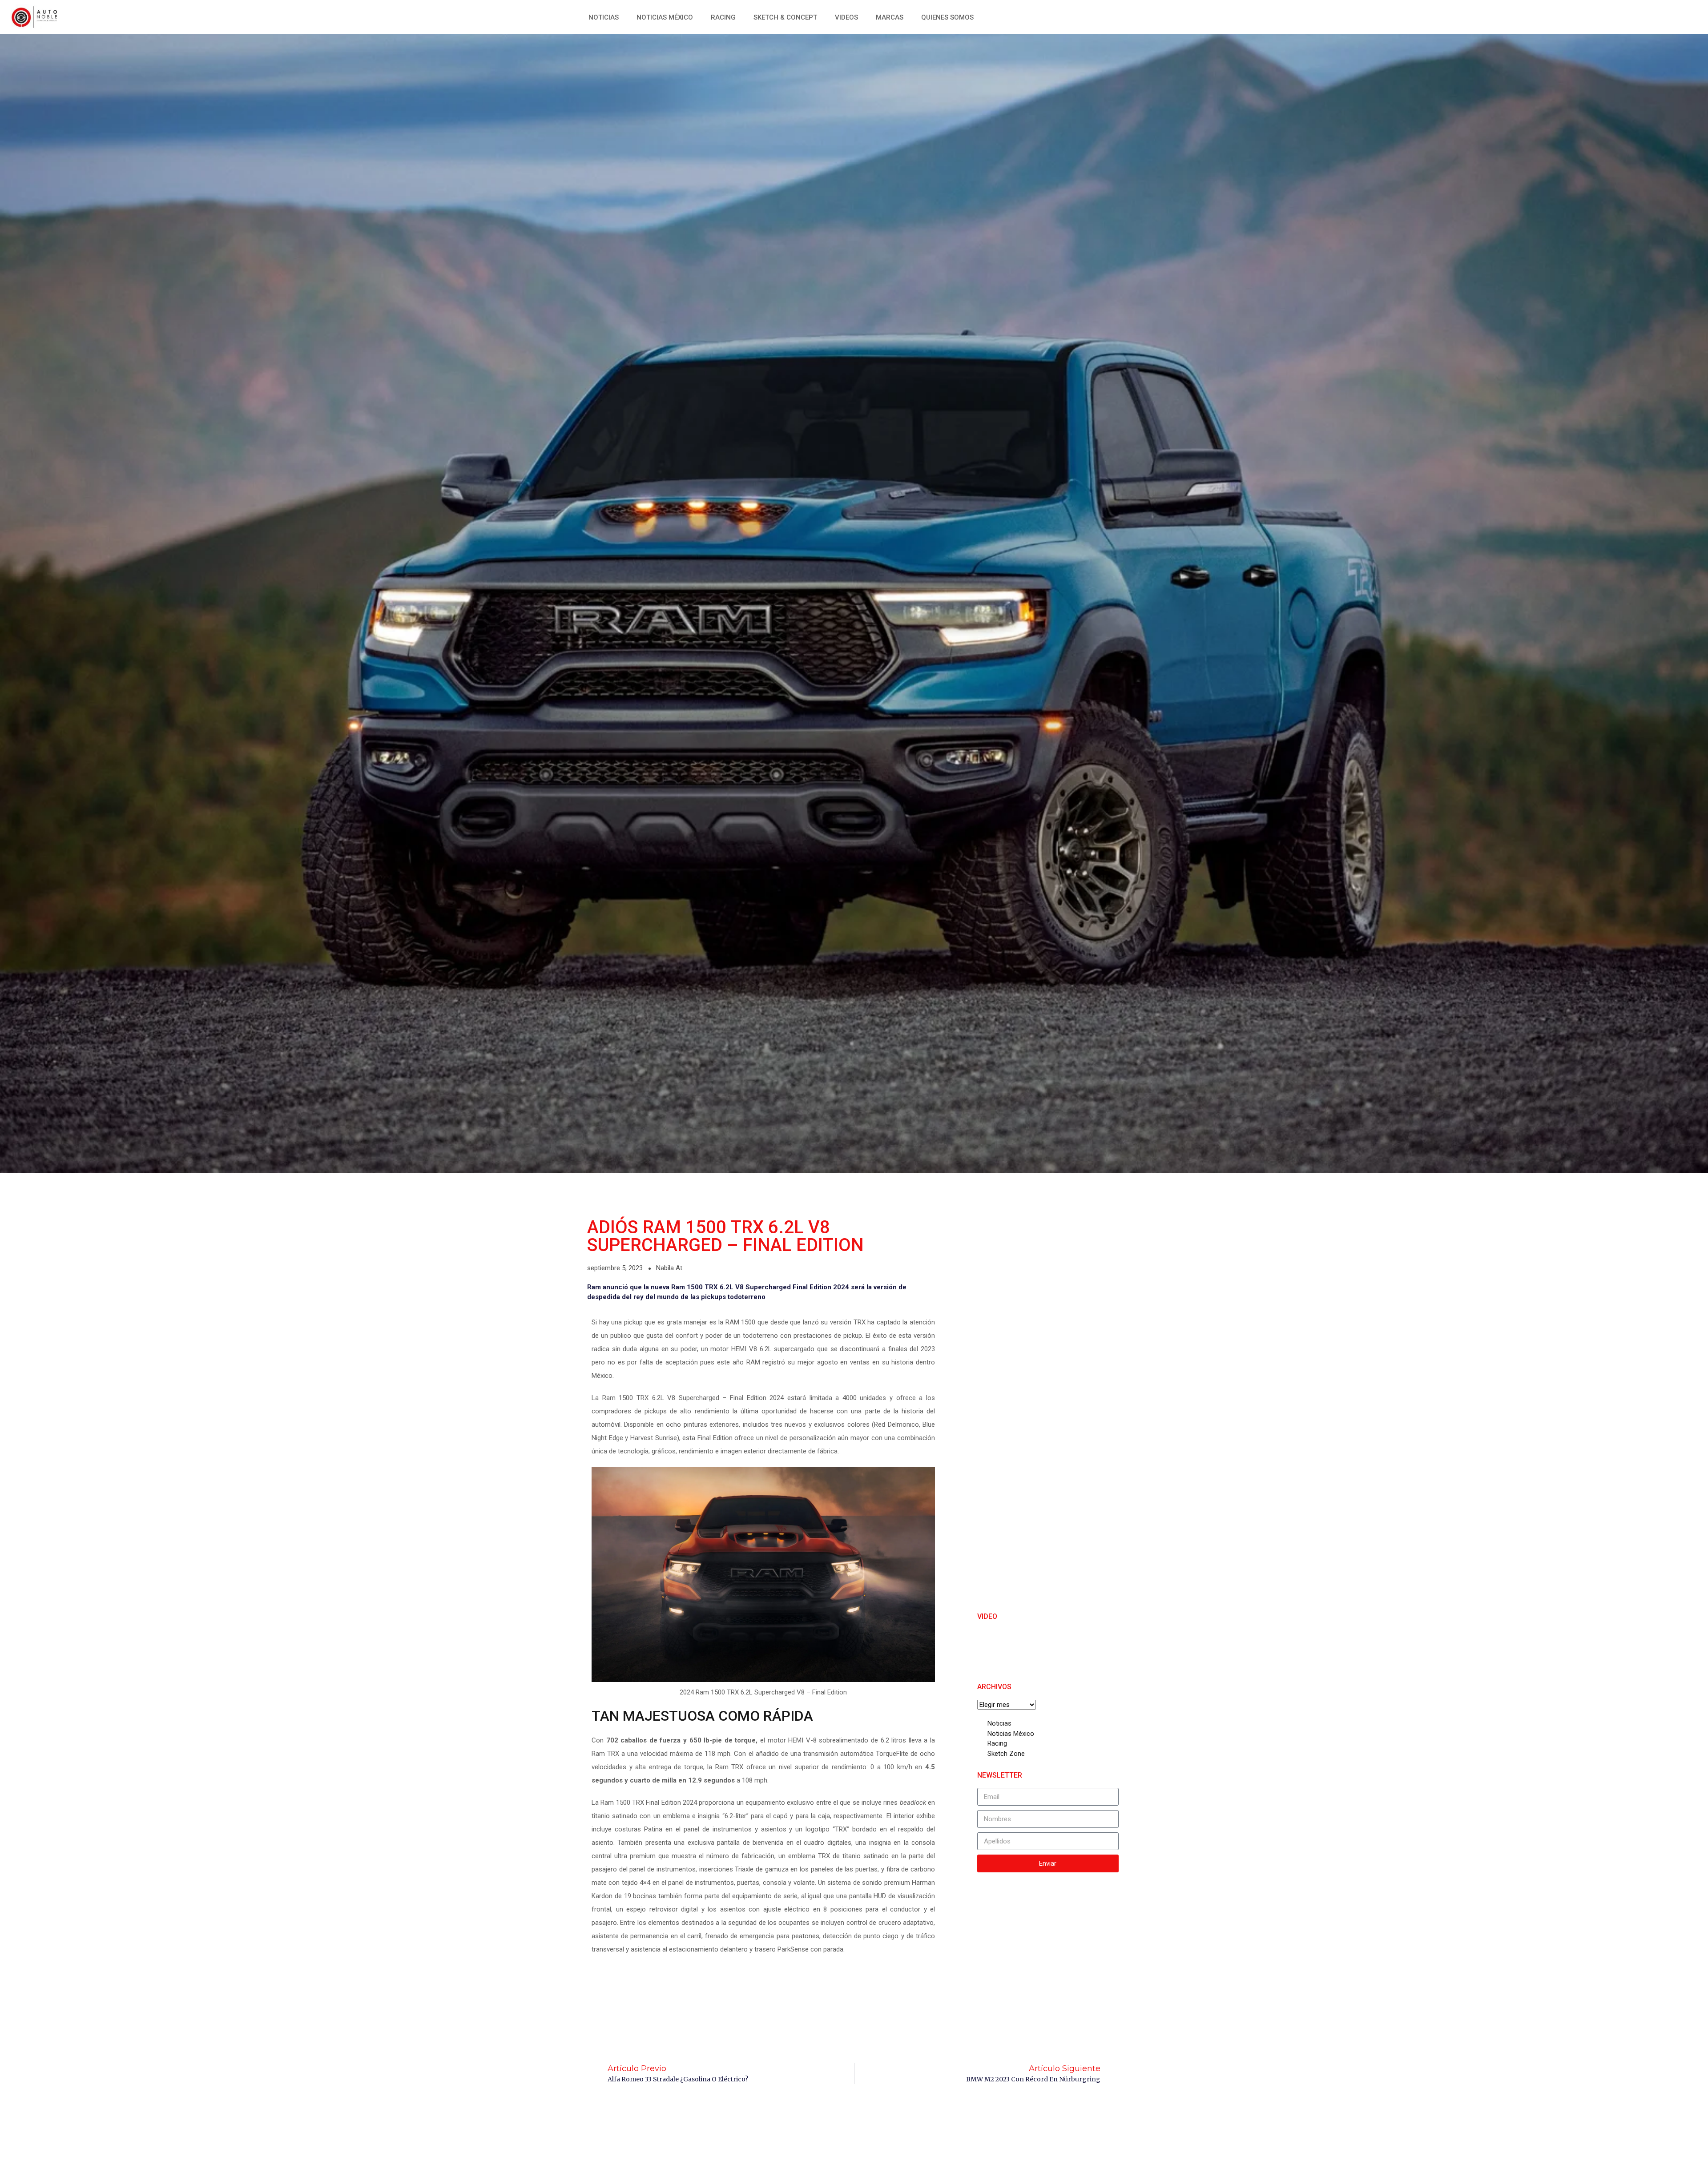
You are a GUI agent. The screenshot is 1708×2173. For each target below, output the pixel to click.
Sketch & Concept (785, 17)
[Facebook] (1568, 16)
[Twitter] (1588, 16)
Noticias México (665, 17)
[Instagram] (1608, 16)
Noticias (604, 17)
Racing (723, 17)
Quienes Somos (947, 17)
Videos (846, 17)
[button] (1624, 16)
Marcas (890, 17)
